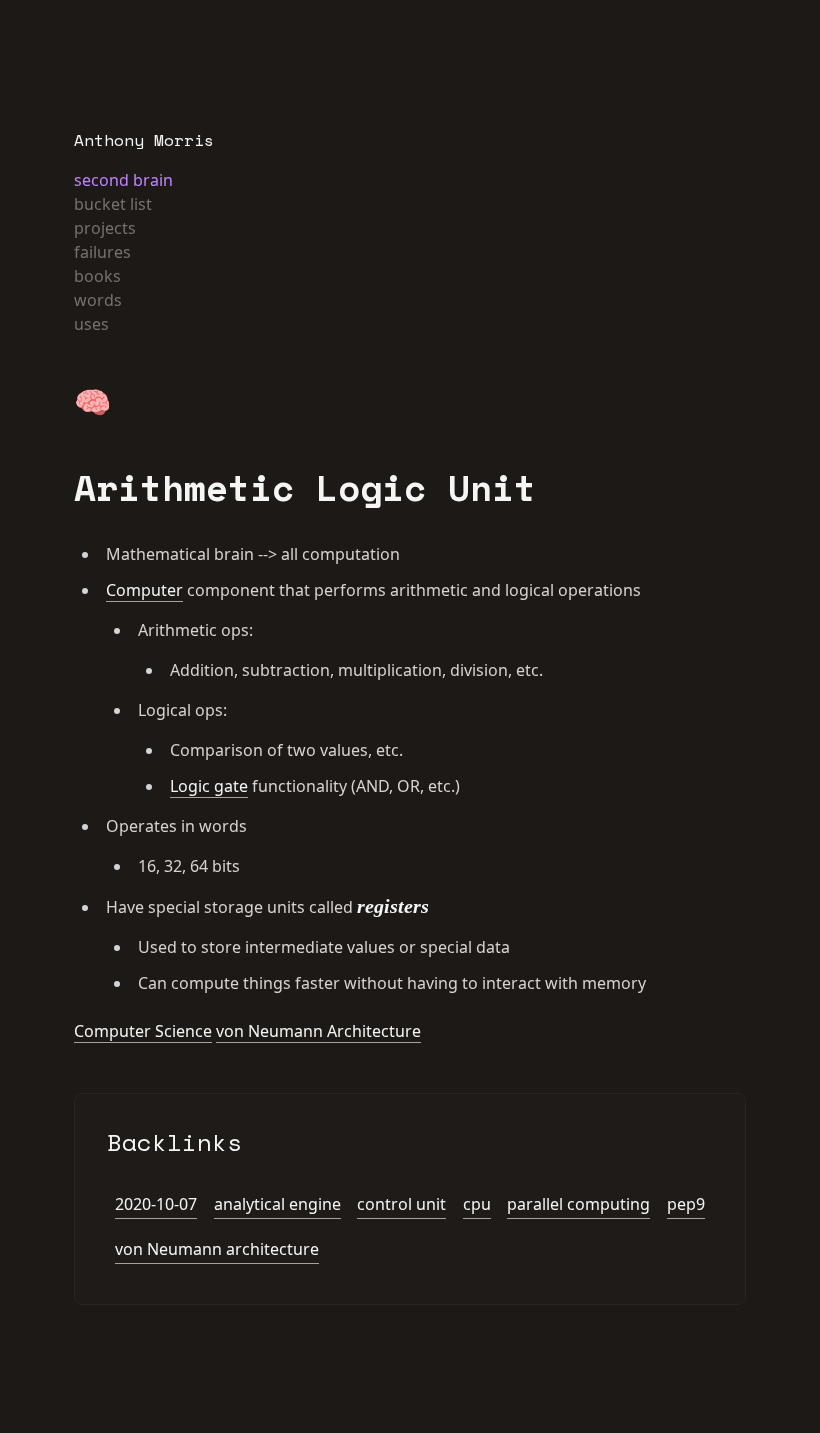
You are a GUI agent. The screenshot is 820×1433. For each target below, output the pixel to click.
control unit (401, 1204)
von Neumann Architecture (318, 1031)
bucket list (113, 204)
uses (91, 324)
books (97, 276)
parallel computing (578, 1204)
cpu (477, 1204)
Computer (144, 590)
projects (105, 228)
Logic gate (209, 786)
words (98, 300)
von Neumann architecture (217, 1249)
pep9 (686, 1204)
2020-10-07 (156, 1204)
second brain (123, 180)
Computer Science (143, 1031)
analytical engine (277, 1204)
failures (102, 252)
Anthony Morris (144, 140)
